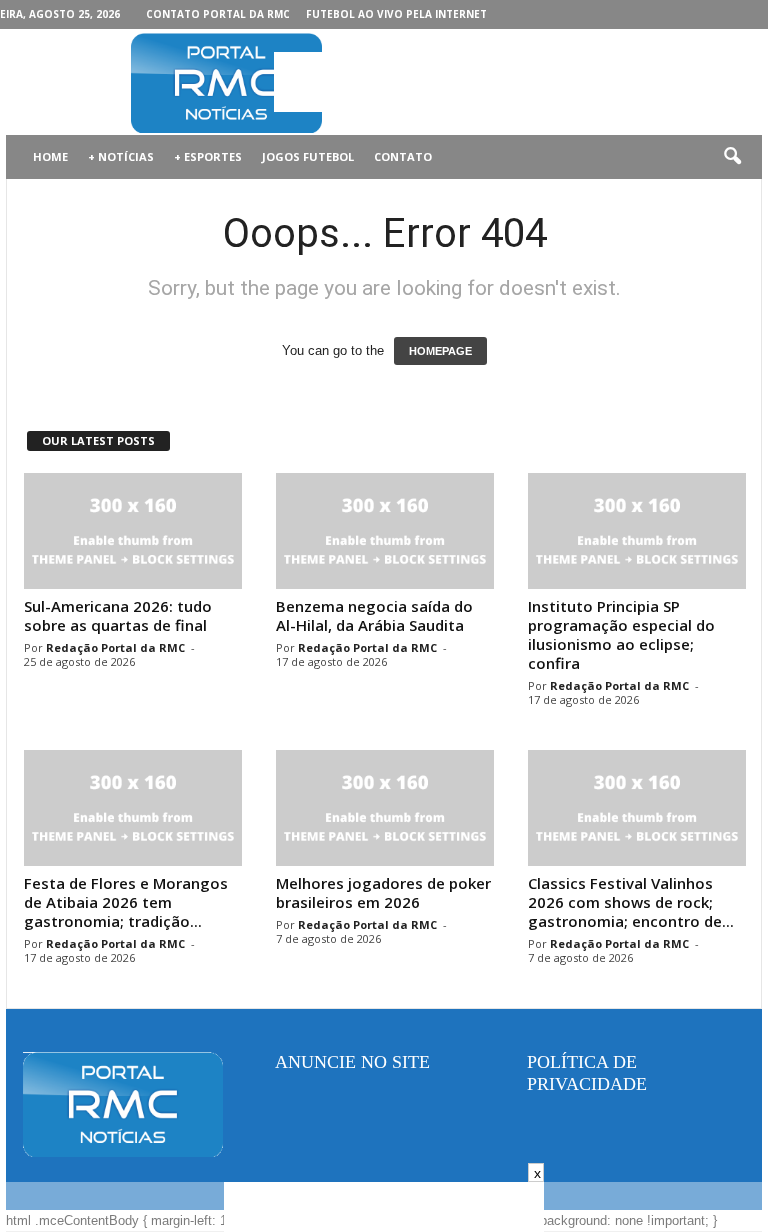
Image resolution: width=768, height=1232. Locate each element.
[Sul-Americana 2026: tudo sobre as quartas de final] (133, 531)
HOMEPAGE (440, 351)
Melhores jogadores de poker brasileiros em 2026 (383, 892)
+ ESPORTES (208, 156)
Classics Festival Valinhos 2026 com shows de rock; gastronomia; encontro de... (631, 902)
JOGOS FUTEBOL (308, 156)
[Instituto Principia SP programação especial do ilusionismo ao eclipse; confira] (637, 531)
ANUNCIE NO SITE (352, 1062)
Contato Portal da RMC (218, 14)
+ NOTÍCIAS (121, 156)
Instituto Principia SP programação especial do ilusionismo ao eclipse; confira (621, 634)
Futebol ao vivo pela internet (396, 14)
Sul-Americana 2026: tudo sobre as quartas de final (118, 615)
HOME (50, 156)
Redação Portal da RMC (115, 647)
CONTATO (403, 156)
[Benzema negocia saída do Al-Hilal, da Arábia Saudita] (385, 531)
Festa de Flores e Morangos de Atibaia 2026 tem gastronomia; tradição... (126, 902)
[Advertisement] (508, 82)
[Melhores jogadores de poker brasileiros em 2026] (385, 808)
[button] (732, 157)
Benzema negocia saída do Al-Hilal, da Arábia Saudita (374, 615)
